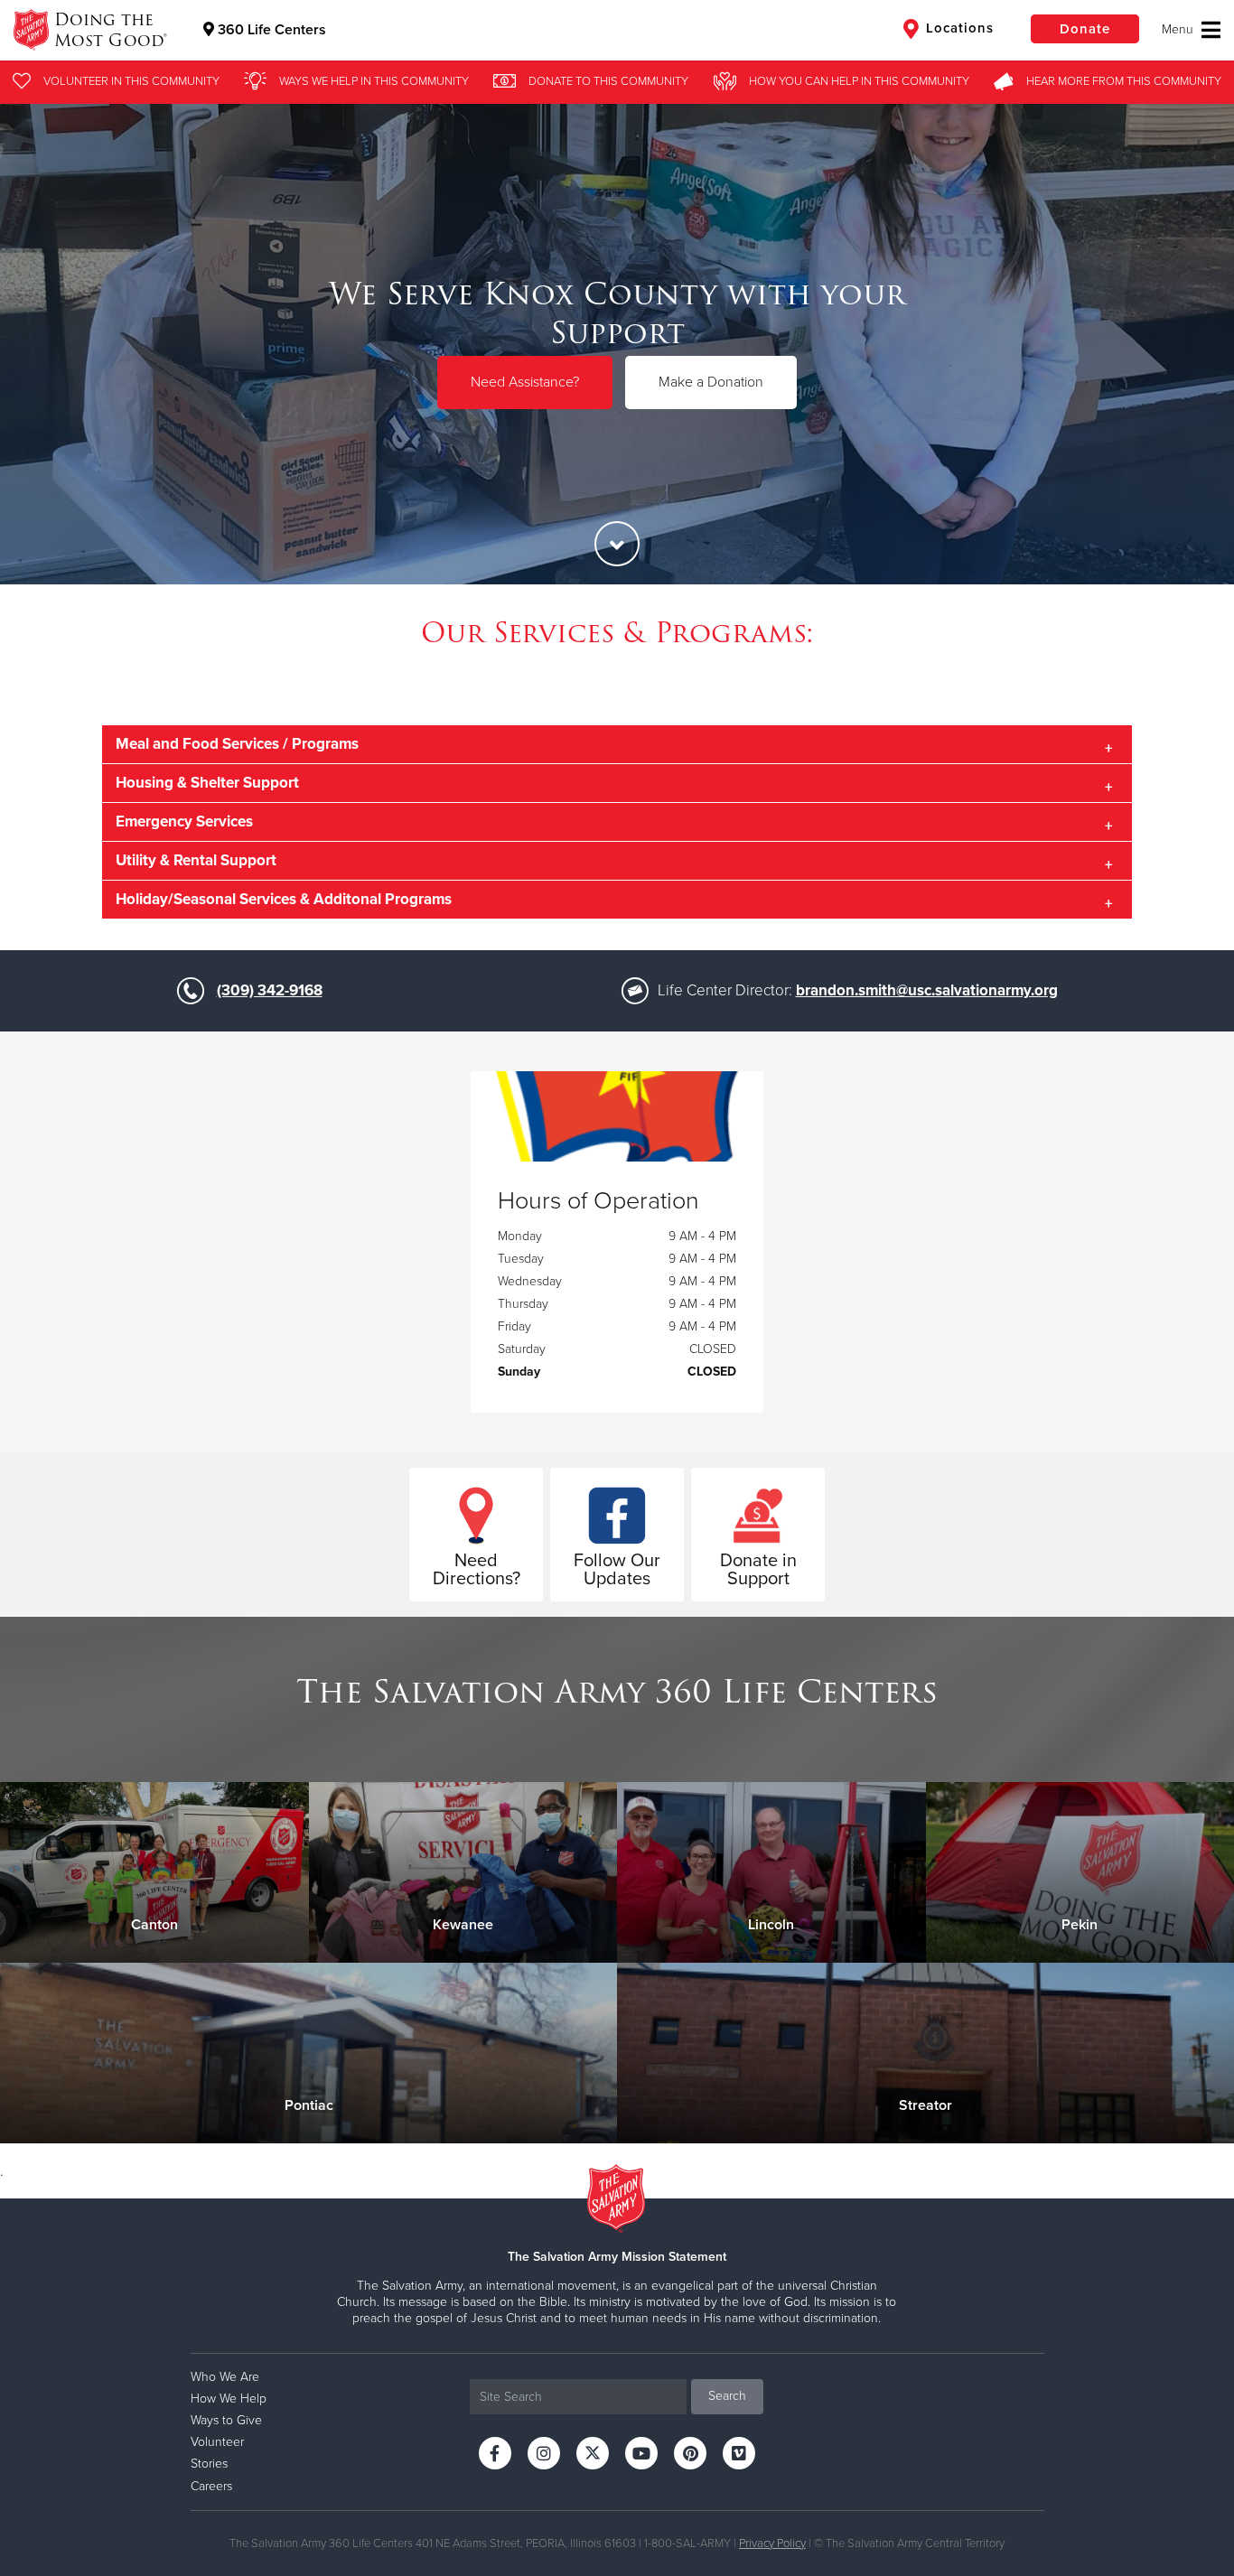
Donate (1085, 29)
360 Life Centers (270, 30)
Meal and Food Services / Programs (237, 744)
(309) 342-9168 (270, 990)
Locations (958, 28)
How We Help (229, 2399)
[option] (617, 344)
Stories (209, 2464)
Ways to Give (226, 2420)
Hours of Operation (598, 1201)
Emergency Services (184, 821)
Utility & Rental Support (196, 860)
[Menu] (1191, 30)
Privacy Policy (772, 2543)
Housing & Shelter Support (207, 783)
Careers (211, 2486)
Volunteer (217, 2442)
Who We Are (225, 2377)
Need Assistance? (525, 381)
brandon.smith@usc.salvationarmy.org (927, 990)
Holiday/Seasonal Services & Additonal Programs (284, 899)
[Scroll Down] (617, 544)
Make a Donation (711, 381)
